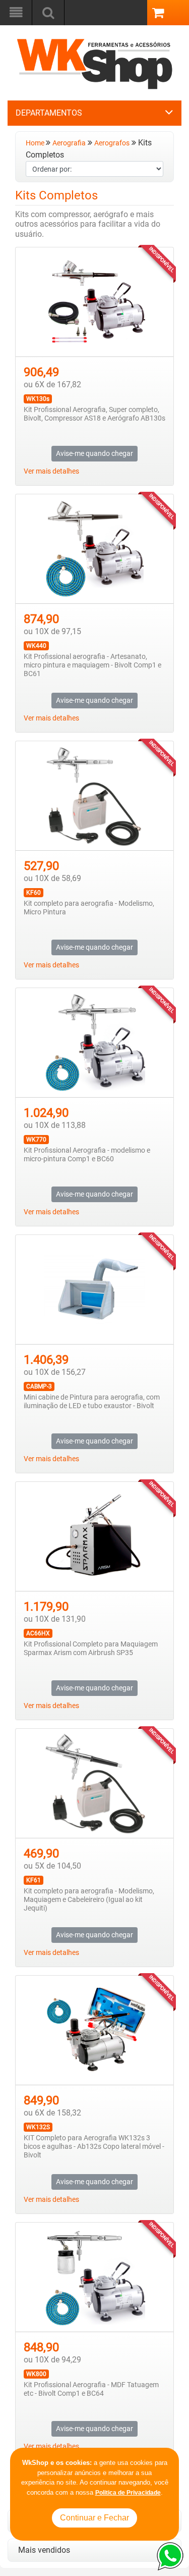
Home (36, 143)
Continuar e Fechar (94, 2518)
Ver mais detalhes (51, 471)
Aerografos (112, 143)
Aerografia (69, 143)
